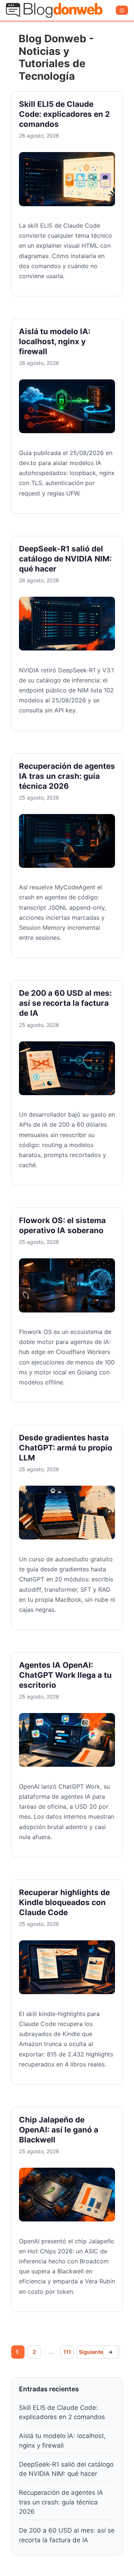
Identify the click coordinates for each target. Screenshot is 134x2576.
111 (67, 2352)
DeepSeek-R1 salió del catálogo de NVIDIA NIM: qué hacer (65, 559)
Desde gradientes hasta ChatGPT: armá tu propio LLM (66, 1448)
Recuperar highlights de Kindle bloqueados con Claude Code (64, 1902)
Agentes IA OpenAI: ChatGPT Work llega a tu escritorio (65, 1675)
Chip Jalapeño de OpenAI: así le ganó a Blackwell (59, 2130)
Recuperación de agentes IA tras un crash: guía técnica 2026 (67, 776)
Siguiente (96, 2352)
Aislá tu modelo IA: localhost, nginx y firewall (55, 341)
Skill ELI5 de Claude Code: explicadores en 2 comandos (64, 114)
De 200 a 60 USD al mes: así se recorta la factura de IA (65, 1003)
